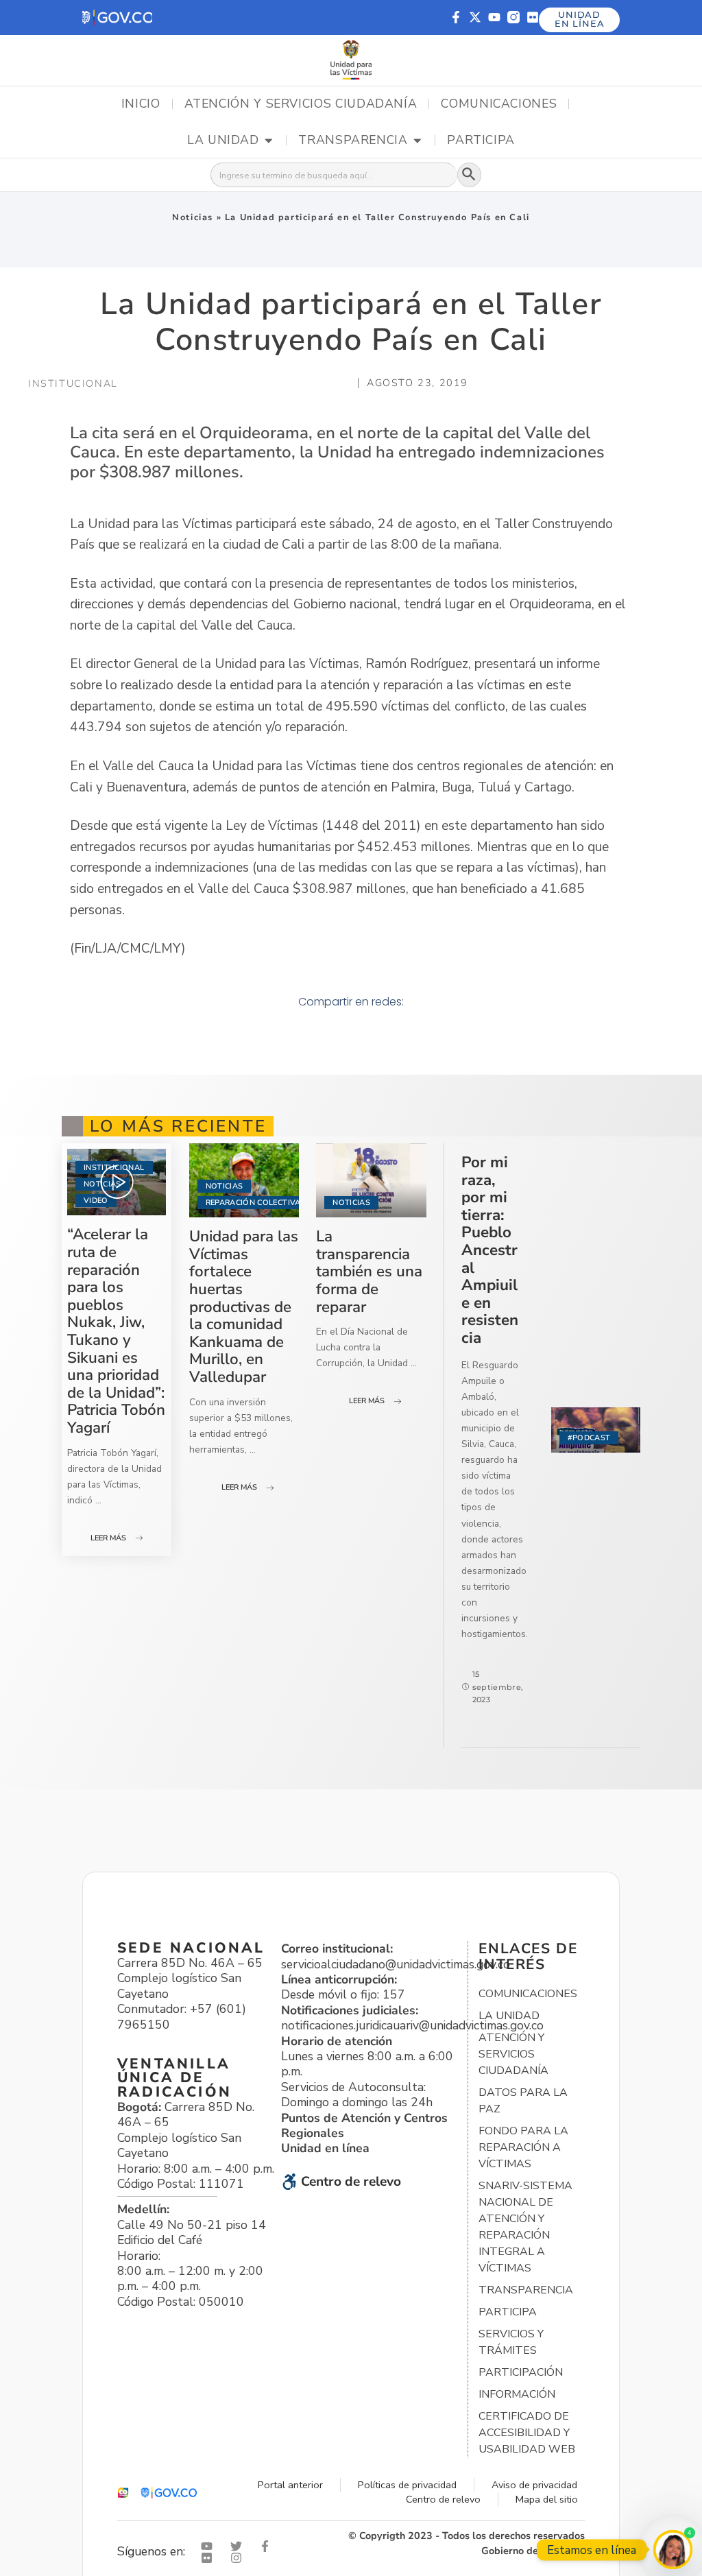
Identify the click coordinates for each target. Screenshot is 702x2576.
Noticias (193, 217)
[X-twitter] (475, 17)
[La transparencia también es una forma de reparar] (371, 1180)
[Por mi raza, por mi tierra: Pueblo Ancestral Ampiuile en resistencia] (596, 1430)
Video (96, 1201)
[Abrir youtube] (210, 2546)
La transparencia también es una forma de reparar (369, 1271)
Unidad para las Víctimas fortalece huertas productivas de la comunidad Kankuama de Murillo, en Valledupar (244, 1307)
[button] (117, 17)
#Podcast (589, 1438)
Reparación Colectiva (253, 1203)
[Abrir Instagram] (239, 2558)
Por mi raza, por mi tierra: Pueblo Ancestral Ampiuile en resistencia (490, 1250)
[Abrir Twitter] (239, 2546)
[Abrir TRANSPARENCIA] (417, 141)
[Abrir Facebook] (268, 2546)
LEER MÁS (108, 1538)
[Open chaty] (673, 2550)
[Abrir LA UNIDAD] (269, 141)
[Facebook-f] (456, 17)
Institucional (114, 1168)
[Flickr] (533, 17)
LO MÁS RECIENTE (178, 1126)
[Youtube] (494, 17)
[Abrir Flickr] (210, 2558)
